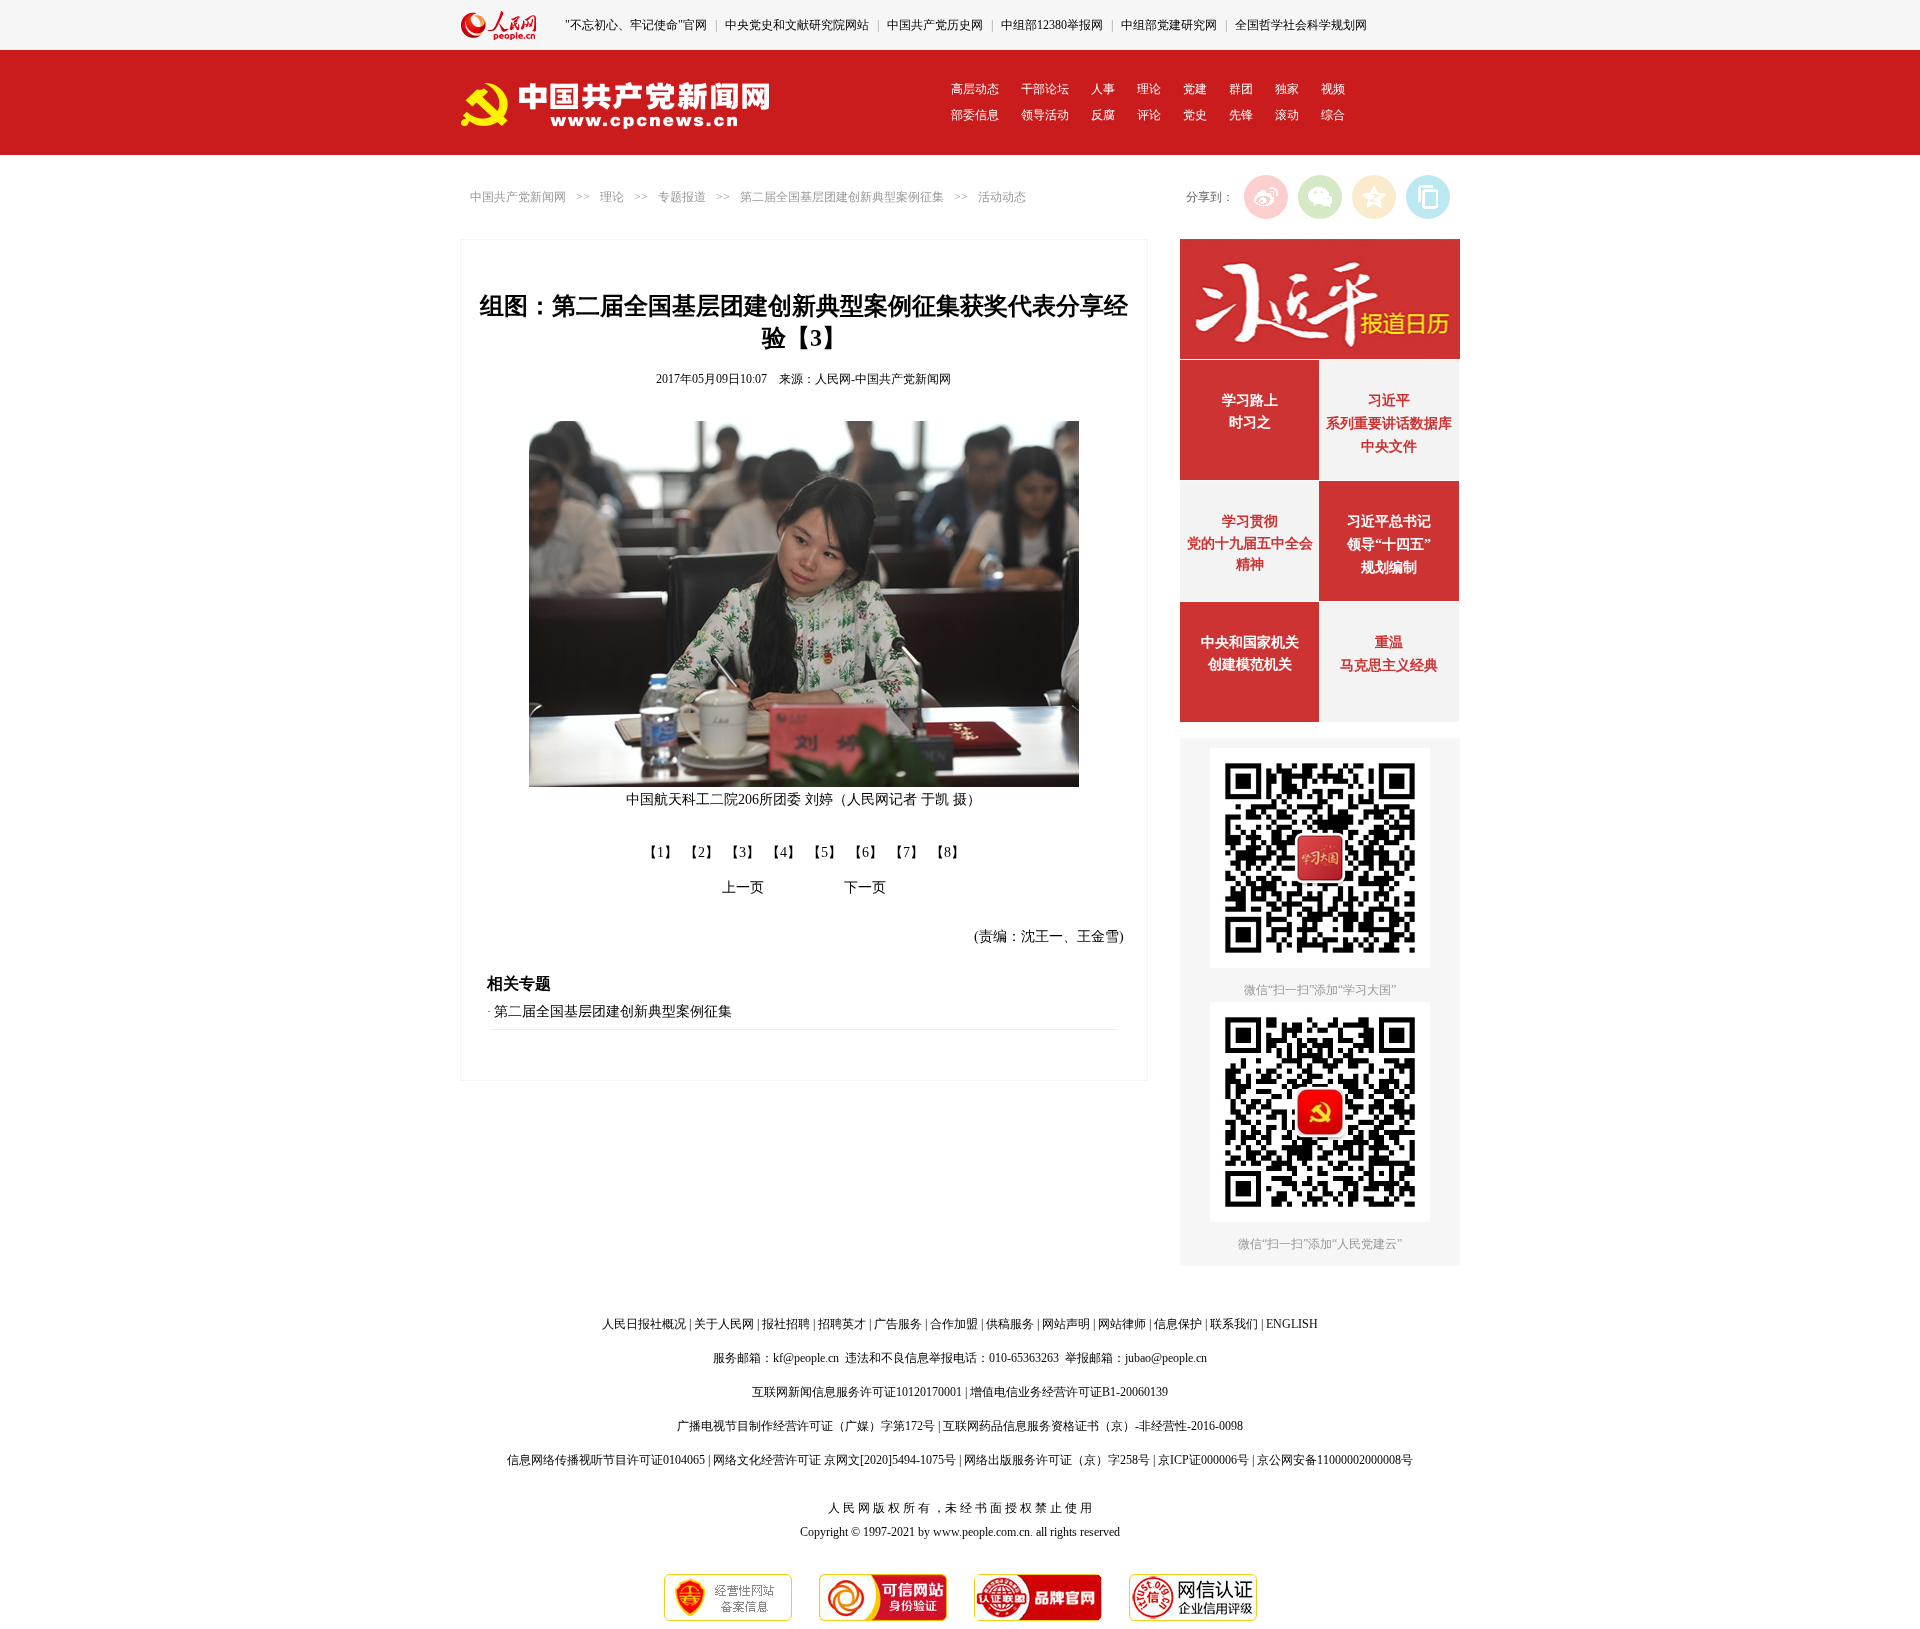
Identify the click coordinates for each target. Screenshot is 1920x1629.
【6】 (865, 852)
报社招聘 (786, 1324)
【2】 (701, 852)
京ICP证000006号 (1203, 1460)
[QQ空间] (1374, 197)
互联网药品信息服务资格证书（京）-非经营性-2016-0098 (1093, 1426)
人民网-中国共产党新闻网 (883, 379)
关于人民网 (724, 1324)
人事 (1103, 89)
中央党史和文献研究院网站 (797, 25)
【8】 (947, 852)
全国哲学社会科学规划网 (1301, 25)
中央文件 (1389, 446)
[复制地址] (1428, 197)
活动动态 (1002, 197)
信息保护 (1178, 1324)
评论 (1149, 115)
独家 (1287, 89)
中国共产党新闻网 (518, 197)
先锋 (1241, 115)
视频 (1333, 89)
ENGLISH (1292, 1324)
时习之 (1250, 422)
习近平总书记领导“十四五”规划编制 (1389, 544)
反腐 (1103, 115)
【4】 (783, 852)
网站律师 (1122, 1324)
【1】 (660, 852)
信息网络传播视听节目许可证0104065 (606, 1460)
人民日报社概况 (644, 1324)
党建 (1195, 89)
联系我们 (1234, 1324)
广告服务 (898, 1324)
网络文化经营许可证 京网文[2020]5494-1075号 (834, 1460)
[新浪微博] (1266, 197)
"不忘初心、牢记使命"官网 (636, 25)
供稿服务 (1010, 1324)
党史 (1195, 115)
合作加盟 (954, 1324)
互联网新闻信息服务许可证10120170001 (857, 1392)
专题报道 (682, 197)
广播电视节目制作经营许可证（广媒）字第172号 (806, 1426)
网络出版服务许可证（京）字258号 (1057, 1460)
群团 (1241, 89)
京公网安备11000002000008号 (1335, 1460)
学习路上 (1250, 400)
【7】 (906, 852)
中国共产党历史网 (935, 25)
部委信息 (975, 115)
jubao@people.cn (1166, 1358)
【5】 (824, 852)
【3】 (742, 852)
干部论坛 (1045, 89)
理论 (1149, 89)
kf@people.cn (806, 1358)
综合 (1333, 115)
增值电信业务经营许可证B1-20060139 (1069, 1392)
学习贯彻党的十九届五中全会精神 (1250, 543)
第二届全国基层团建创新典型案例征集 (842, 197)
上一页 (743, 887)
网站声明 (1066, 1324)
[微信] (1320, 197)
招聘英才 (842, 1324)
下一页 (865, 887)
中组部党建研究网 (1169, 25)
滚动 (1287, 115)
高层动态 (975, 89)
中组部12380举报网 (1052, 25)
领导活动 (1045, 115)
